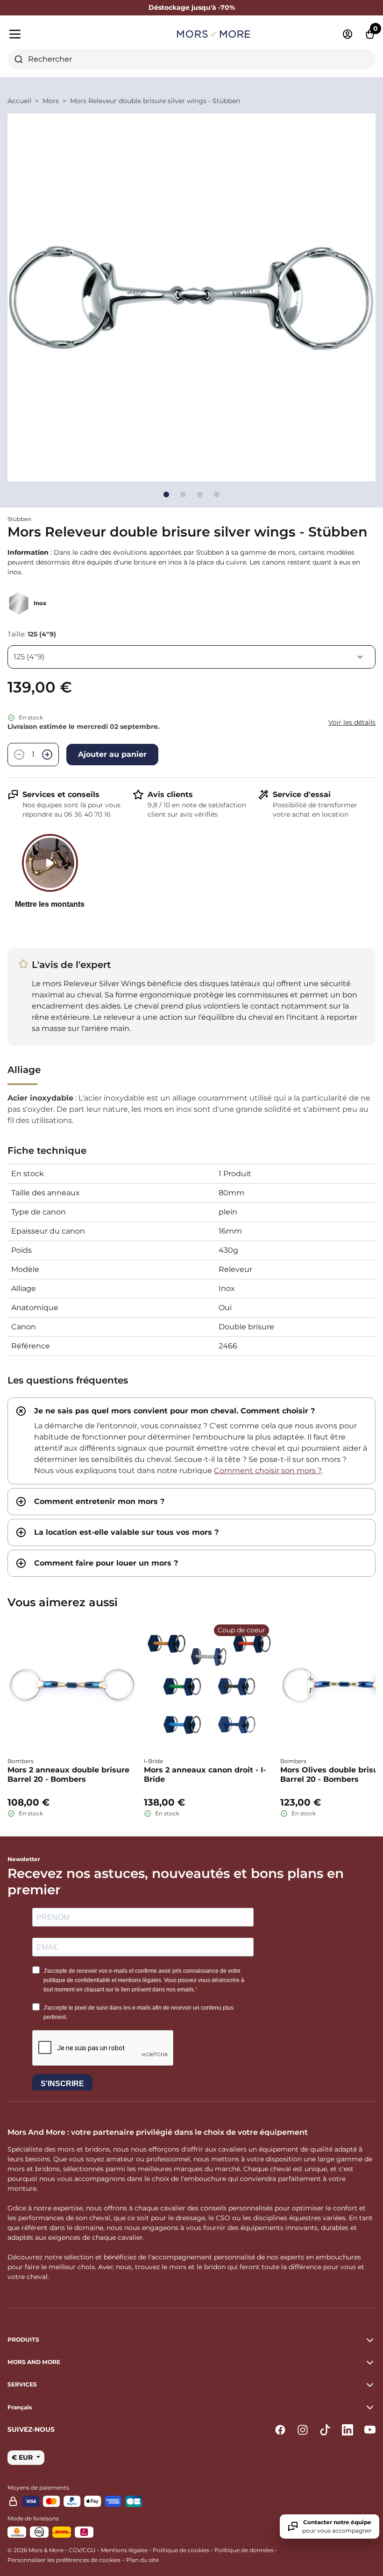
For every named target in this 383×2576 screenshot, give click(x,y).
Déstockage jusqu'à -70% (192, 7)
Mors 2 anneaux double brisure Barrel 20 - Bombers (68, 1775)
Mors (51, 101)
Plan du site (142, 2560)
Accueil (19, 101)
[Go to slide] (166, 494)
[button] (191, 2407)
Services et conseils (61, 794)
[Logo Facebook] (280, 2430)
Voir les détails (352, 722)
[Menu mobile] (66, 34)
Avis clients (170, 794)
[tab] (191, 1441)
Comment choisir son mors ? (268, 1471)
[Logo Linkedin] (348, 2430)
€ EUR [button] (23, 2457)
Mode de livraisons (33, 2518)
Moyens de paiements (38, 2488)
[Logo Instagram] (303, 2430)
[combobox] (191, 59)
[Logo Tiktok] (325, 2430)
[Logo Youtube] (370, 2430)
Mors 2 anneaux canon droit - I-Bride (205, 1775)
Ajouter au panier (112, 754)
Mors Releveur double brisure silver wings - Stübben (155, 101)
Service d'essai (302, 794)
